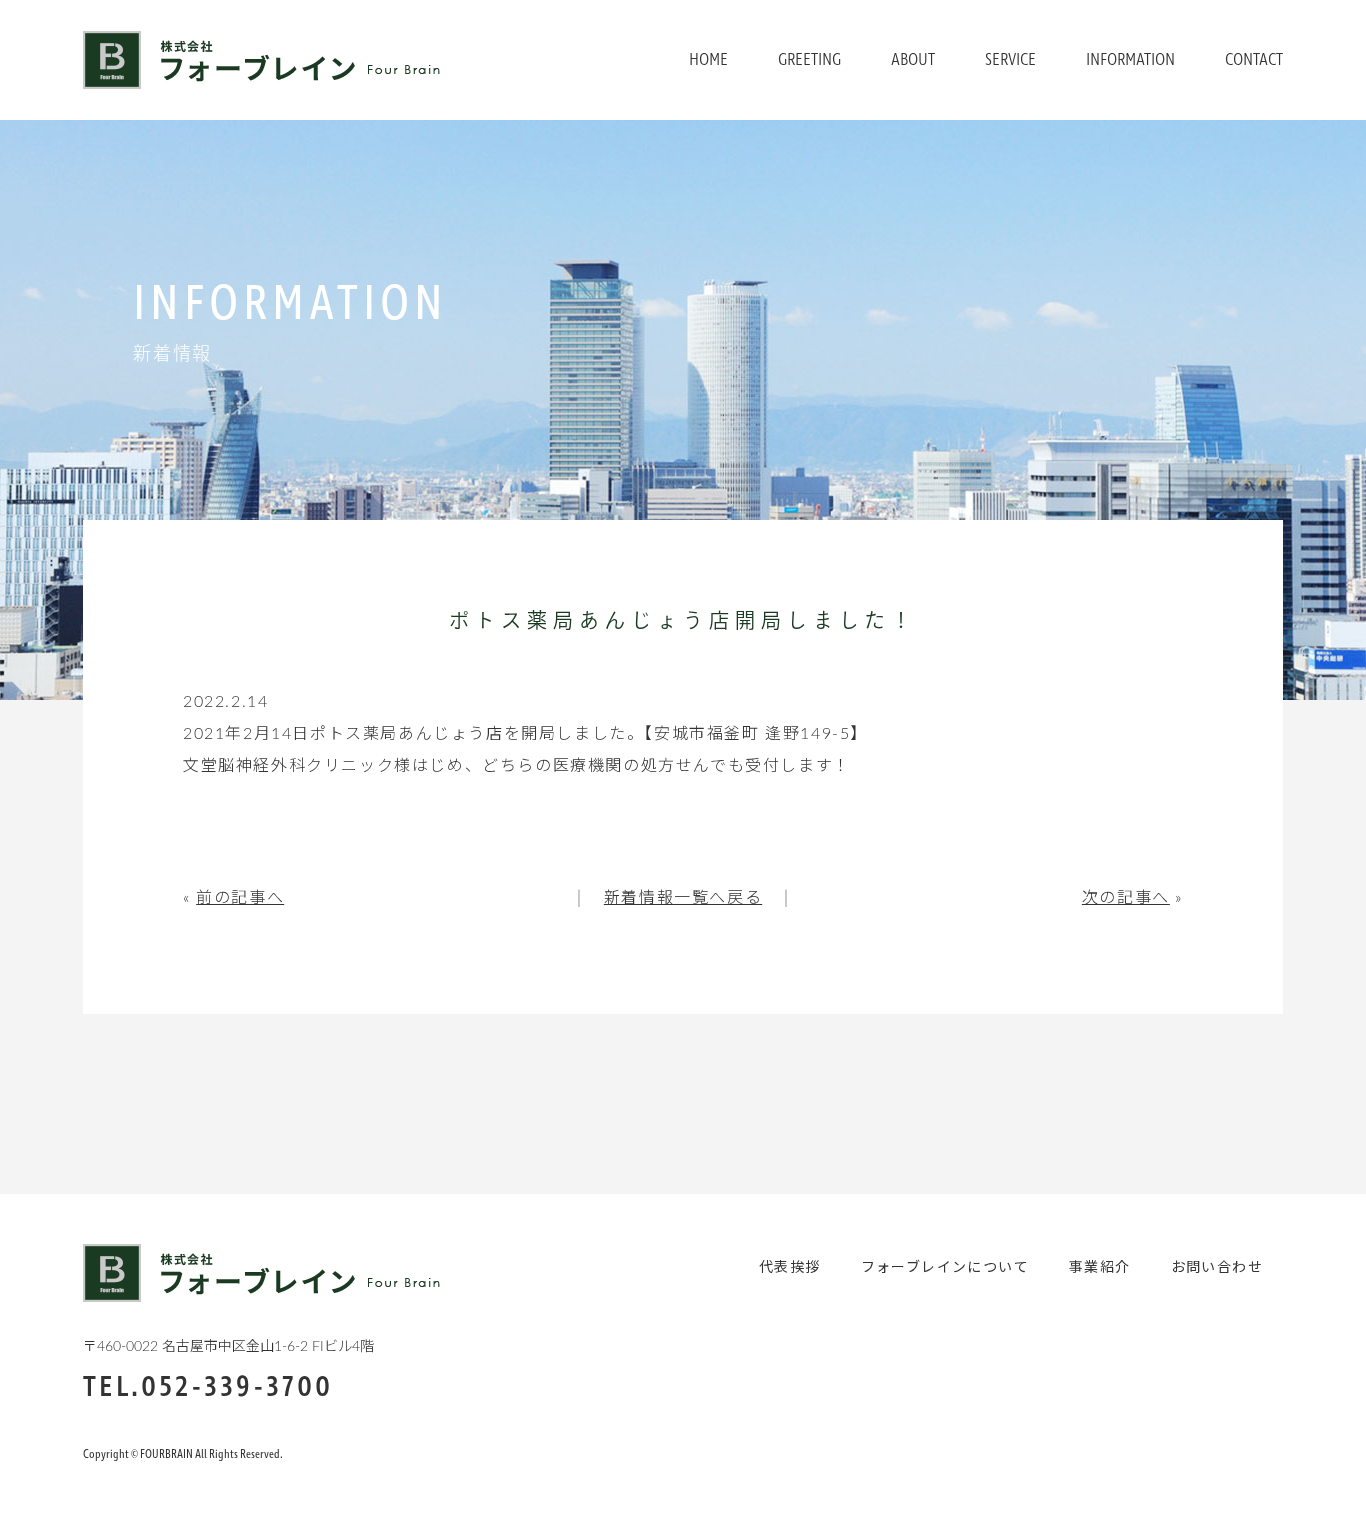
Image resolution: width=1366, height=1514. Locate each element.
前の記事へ (240, 898)
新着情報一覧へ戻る (683, 898)
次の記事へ (1126, 898)
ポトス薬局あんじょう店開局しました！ (683, 623)
